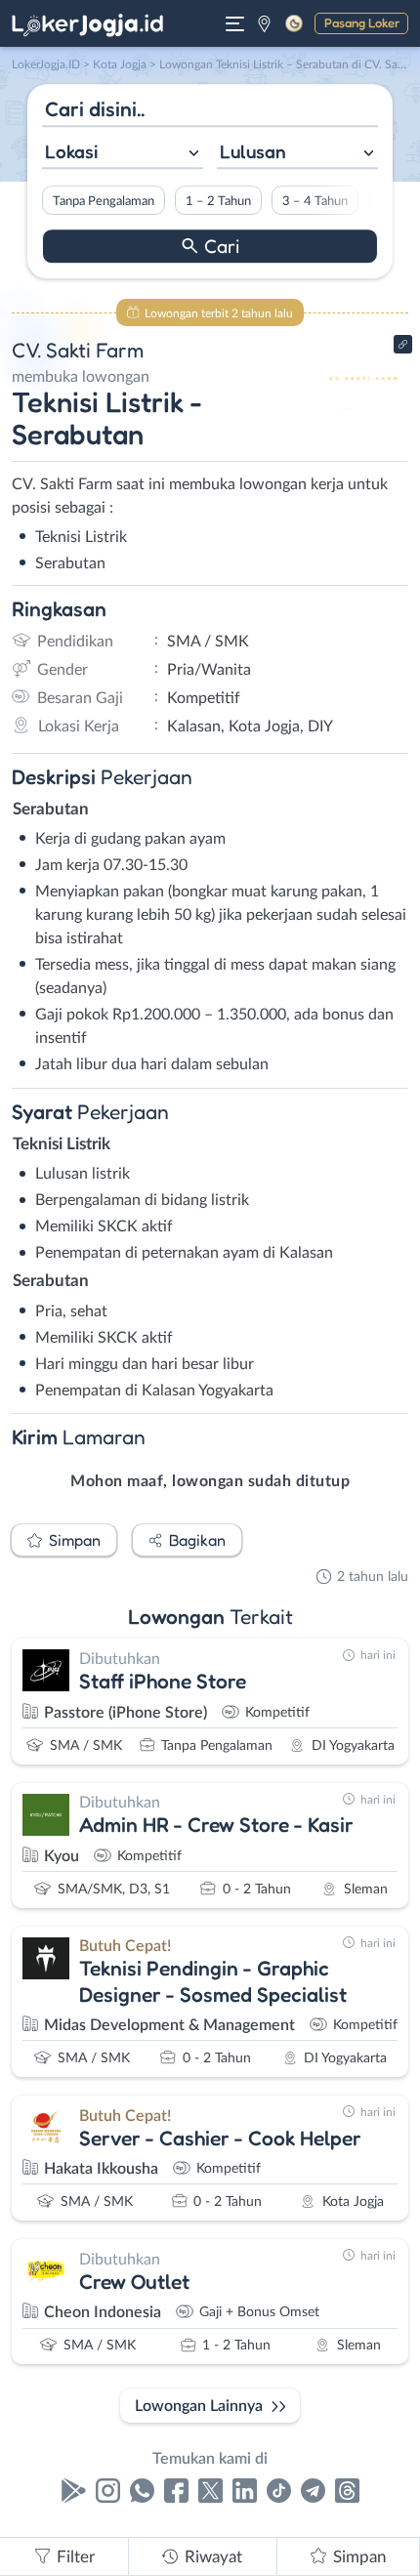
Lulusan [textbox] (253, 151)
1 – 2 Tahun (218, 201)
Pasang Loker (362, 22)
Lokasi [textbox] (71, 151)
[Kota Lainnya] (264, 23)
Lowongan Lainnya (199, 2406)
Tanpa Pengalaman (104, 201)
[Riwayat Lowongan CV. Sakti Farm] (364, 412)
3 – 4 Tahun (315, 201)
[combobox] (123, 154)
